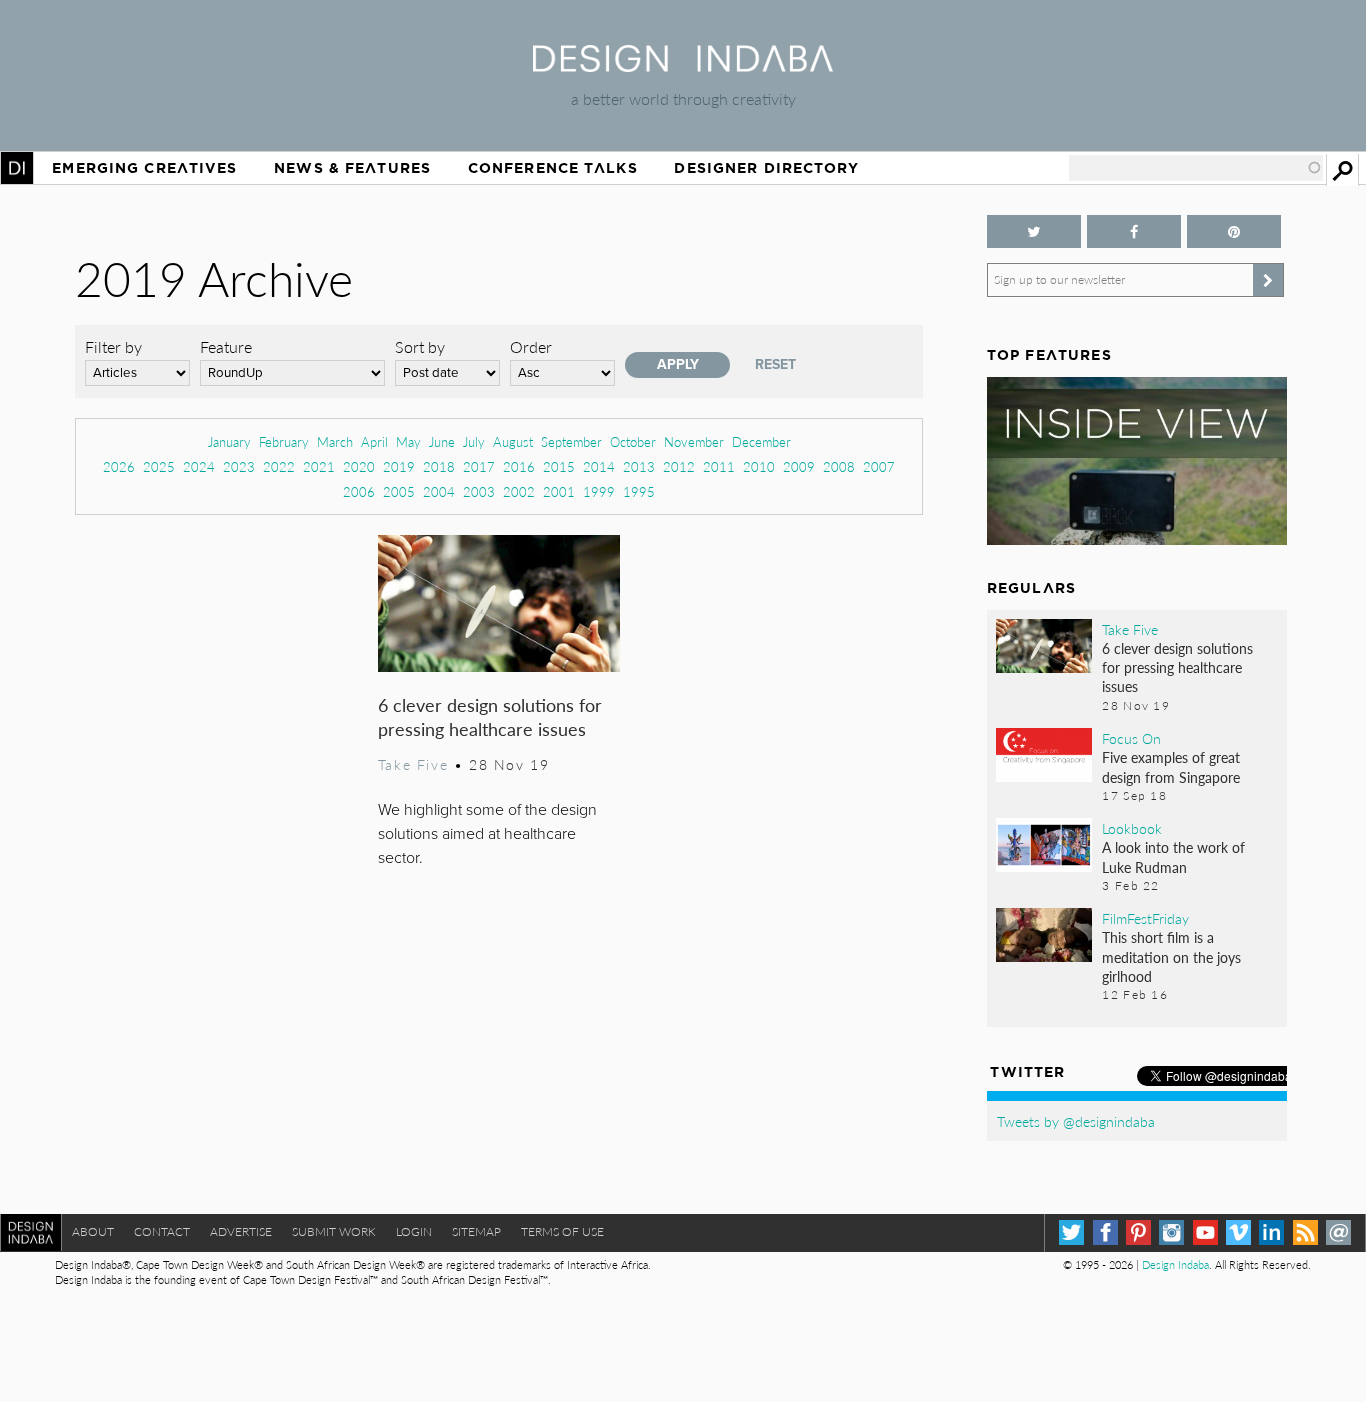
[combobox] (1196, 168)
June (442, 441)
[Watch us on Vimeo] (1238, 1232)
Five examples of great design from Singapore (1171, 766)
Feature (226, 346)
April (374, 441)
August (513, 441)
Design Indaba (1175, 1264)
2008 (839, 466)
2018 (439, 466)
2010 (759, 466)
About (93, 1231)
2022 (279, 466)
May (408, 441)
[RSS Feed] (1305, 1232)
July (474, 441)
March (335, 441)
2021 (319, 466)
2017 (479, 466)
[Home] (683, 65)
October (633, 441)
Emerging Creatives (144, 168)
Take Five (413, 764)
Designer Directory (766, 168)
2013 (639, 466)
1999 (599, 491)
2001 (559, 491)
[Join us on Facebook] (1134, 231)
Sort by (420, 346)
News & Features (352, 168)
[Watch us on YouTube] (1205, 1232)
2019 (399, 466)
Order (531, 346)
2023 (239, 466)
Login (414, 1231)
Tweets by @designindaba (1076, 1121)
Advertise (241, 1231)
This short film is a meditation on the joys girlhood (1171, 956)
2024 (199, 466)
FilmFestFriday (1145, 918)
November (694, 441)
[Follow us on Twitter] (1034, 231)
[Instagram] (1171, 1232)
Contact (162, 1231)
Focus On (1131, 738)
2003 (479, 491)
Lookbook (1132, 828)
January (229, 441)
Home (17, 168)
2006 (359, 491)
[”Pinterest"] (1234, 231)
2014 (599, 466)
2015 (559, 466)
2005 (399, 491)
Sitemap (476, 1231)
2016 (519, 466)
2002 (519, 491)
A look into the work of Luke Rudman (1173, 856)
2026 (119, 466)
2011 (719, 466)
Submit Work (334, 1231)
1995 (639, 491)
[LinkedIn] (1271, 1232)
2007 (879, 466)
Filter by (113, 346)
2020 (359, 466)
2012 (679, 466)
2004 (439, 491)
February (284, 441)
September (571, 441)
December (761, 441)
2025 (159, 466)
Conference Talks (553, 168)
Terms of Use (562, 1231)
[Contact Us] (1338, 1232)
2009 (799, 466)
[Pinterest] (1138, 1232)
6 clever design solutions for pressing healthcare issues (490, 716)
